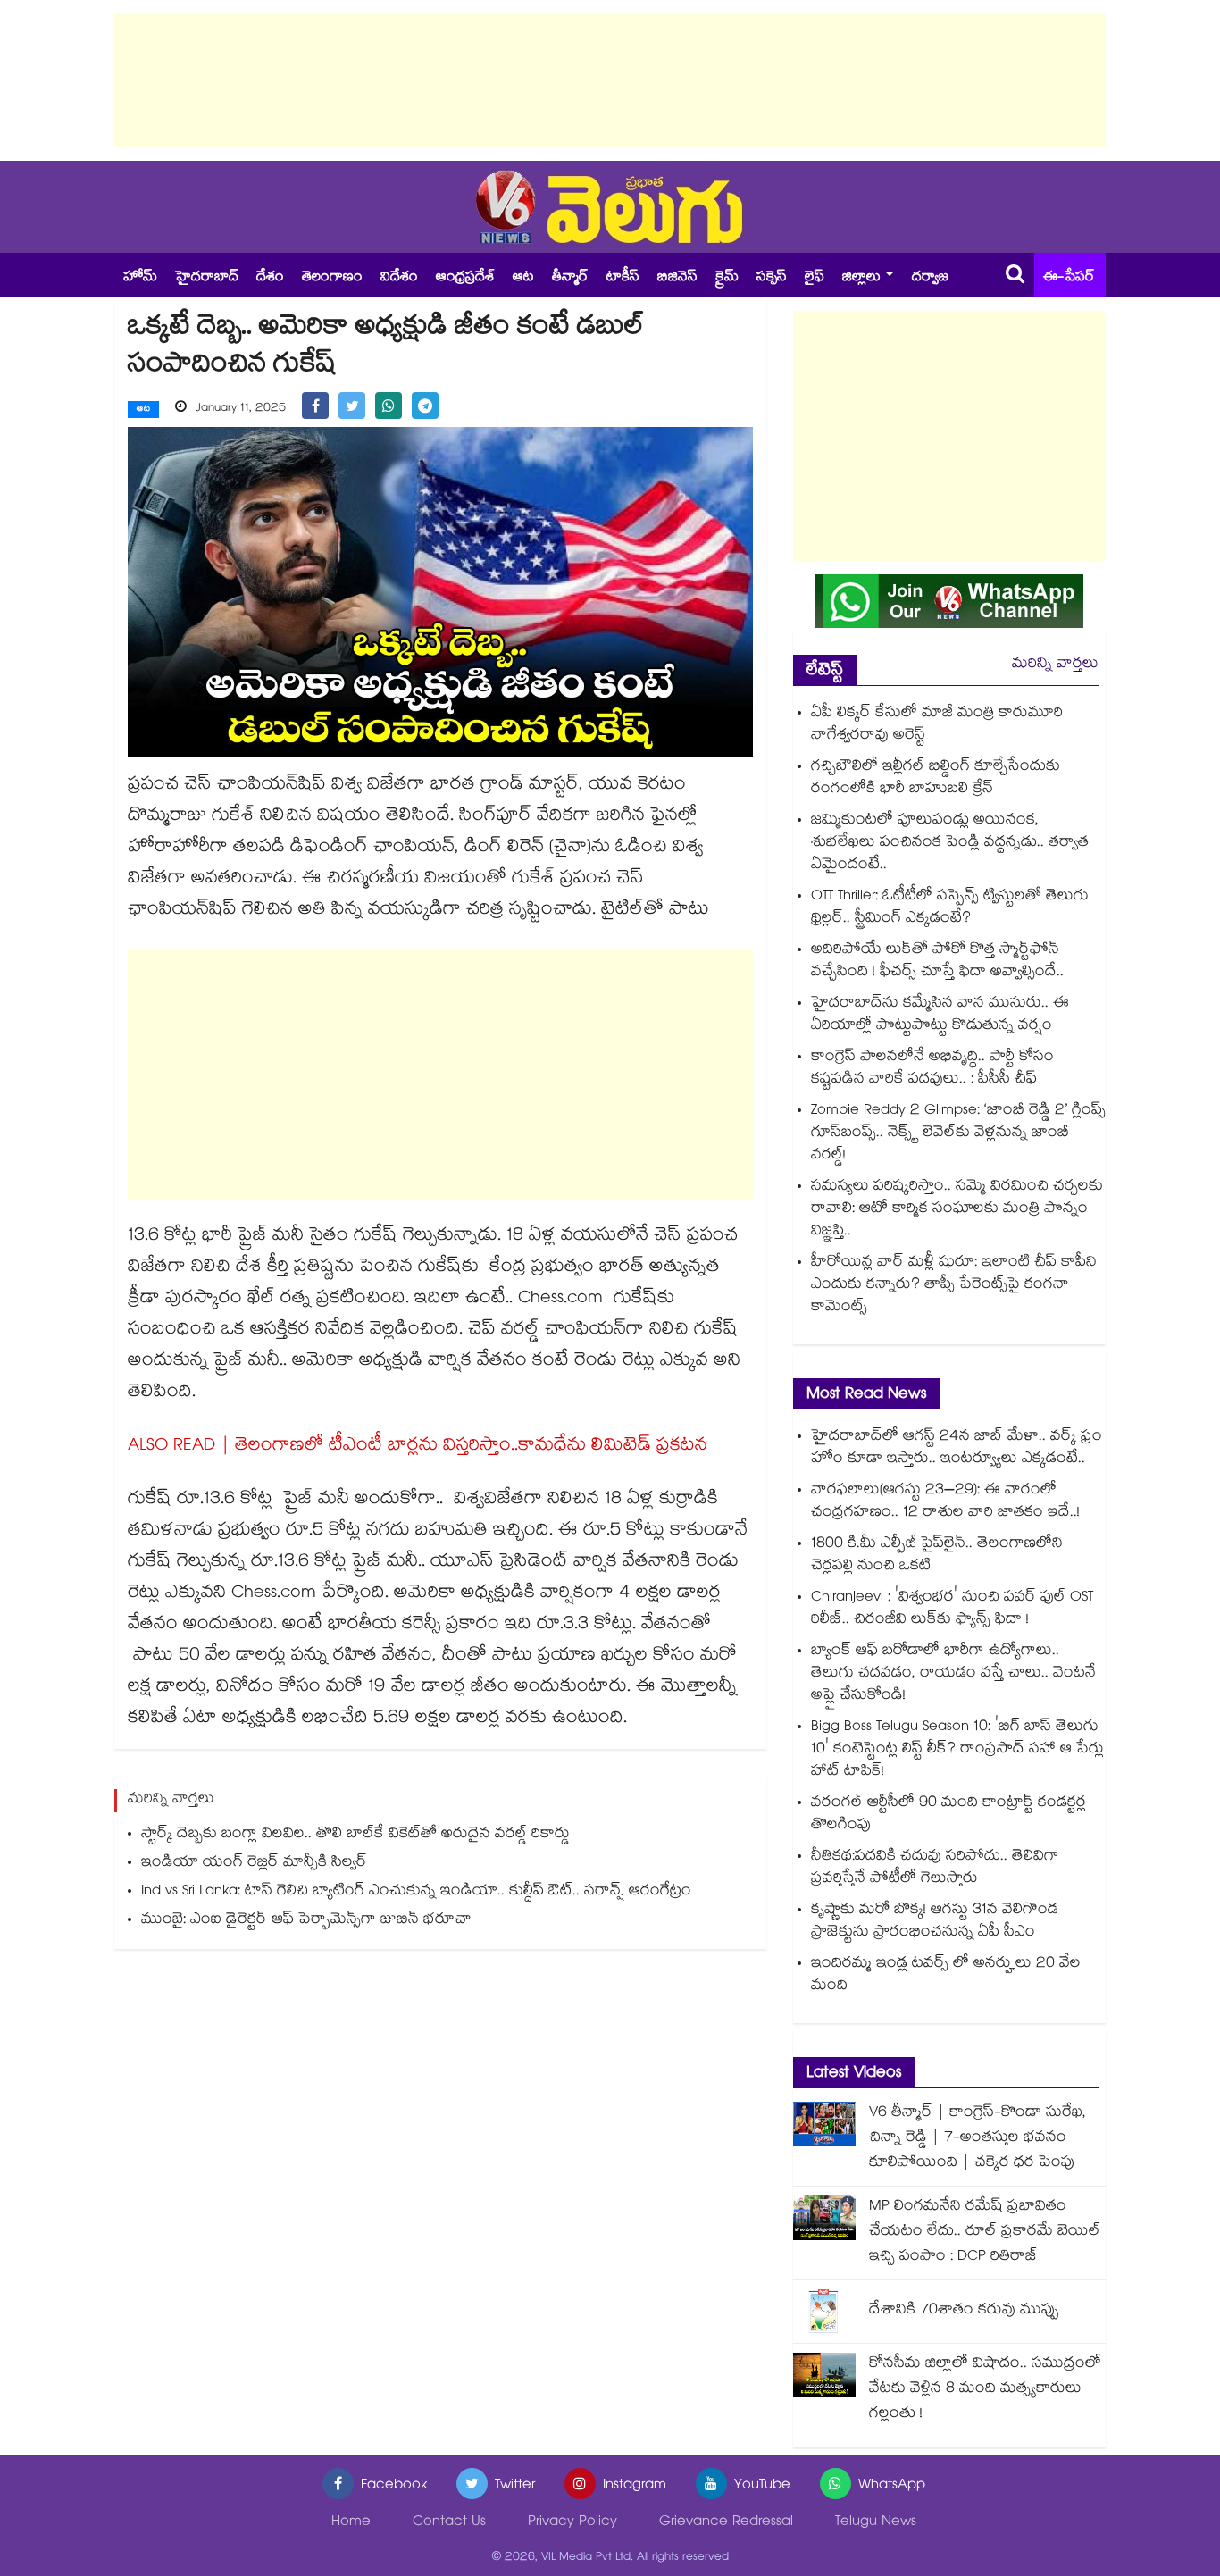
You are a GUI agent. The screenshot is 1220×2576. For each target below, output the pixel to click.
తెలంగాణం (332, 278)
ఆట (523, 278)
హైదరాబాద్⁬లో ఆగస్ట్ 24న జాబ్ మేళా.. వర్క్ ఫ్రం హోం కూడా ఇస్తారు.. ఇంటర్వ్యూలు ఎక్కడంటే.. (957, 1449)
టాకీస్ (623, 278)
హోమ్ (140, 278)
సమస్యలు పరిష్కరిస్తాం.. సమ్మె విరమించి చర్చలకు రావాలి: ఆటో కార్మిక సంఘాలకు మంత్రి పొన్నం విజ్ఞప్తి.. (957, 1210)
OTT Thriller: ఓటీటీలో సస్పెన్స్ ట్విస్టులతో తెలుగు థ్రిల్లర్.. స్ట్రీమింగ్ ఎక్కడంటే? (950, 908)
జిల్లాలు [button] (861, 278)
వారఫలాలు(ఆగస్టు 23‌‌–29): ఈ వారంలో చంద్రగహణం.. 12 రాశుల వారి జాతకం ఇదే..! (945, 1502)
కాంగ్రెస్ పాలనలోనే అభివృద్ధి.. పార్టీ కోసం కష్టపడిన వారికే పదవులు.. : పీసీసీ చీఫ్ (932, 1069)
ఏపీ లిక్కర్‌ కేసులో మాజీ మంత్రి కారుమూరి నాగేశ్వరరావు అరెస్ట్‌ (937, 725)
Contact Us (449, 2523)
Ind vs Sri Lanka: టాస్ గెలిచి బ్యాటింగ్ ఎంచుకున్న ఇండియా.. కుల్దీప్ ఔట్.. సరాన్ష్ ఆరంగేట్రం (416, 1892)
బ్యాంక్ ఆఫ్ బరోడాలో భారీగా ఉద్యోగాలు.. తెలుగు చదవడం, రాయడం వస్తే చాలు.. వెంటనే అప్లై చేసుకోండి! (953, 1674)
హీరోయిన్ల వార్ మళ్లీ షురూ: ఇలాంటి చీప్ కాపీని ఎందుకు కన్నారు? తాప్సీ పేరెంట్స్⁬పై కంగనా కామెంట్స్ (954, 1286)
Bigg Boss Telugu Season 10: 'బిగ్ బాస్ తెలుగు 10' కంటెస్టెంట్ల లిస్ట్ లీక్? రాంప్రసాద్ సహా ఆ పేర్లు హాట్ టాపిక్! (957, 1750)
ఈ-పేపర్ (1069, 278)
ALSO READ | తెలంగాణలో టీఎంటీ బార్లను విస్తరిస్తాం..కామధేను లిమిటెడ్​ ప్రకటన (418, 1447)
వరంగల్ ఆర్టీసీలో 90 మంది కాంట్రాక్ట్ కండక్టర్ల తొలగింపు (948, 1815)
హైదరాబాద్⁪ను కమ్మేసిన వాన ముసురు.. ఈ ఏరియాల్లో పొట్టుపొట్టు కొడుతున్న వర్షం (940, 1016)
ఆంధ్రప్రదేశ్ (465, 278)
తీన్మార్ (570, 278)
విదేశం (399, 278)
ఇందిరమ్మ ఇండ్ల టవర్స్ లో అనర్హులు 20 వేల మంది (946, 1976)
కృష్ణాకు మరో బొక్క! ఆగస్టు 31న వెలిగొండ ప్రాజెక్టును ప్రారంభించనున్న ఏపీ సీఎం (935, 1922)
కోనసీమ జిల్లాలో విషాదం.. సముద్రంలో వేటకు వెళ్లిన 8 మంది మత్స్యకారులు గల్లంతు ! (985, 2390)
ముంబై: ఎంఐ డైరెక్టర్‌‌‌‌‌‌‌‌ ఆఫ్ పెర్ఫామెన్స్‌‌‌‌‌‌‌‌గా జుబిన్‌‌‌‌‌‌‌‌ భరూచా (306, 1921)
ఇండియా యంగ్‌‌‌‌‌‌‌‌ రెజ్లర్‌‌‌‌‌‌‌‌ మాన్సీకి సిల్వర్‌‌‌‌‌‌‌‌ (254, 1864)
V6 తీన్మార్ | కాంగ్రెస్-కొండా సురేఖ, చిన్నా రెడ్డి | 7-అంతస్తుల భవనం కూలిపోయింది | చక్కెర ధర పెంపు (978, 2139)
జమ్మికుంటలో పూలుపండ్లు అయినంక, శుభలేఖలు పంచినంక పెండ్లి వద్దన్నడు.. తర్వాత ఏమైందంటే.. (950, 844)
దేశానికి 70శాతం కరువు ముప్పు (964, 2311)
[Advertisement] (610, 80)
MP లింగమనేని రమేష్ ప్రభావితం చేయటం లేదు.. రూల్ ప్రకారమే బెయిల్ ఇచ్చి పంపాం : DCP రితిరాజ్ (985, 2233)
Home (351, 2523)
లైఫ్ (815, 278)
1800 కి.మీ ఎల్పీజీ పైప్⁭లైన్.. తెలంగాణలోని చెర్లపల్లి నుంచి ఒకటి (937, 1556)
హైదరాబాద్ (207, 278)
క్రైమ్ (727, 278)
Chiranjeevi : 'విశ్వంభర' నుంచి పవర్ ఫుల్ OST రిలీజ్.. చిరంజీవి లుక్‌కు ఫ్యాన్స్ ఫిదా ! (952, 1610)
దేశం (270, 278)
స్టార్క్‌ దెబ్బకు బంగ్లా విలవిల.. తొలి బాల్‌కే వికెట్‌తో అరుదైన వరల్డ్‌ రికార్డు (355, 1835)
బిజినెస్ (677, 278)
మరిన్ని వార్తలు (1055, 665)
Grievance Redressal (726, 2523)
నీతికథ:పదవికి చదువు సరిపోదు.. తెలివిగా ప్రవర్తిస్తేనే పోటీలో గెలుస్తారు (935, 1869)
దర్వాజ (930, 278)
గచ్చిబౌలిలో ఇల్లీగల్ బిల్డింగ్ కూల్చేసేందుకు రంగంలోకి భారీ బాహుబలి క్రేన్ (936, 779)
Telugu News (876, 2523)
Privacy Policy (572, 2523)
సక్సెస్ (772, 278)
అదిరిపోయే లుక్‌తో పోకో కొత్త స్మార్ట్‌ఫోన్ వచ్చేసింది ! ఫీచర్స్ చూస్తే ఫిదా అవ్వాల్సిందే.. (937, 962)
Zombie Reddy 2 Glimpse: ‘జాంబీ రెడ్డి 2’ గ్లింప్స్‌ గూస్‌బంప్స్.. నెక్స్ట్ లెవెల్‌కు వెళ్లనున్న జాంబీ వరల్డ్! (958, 1134)
